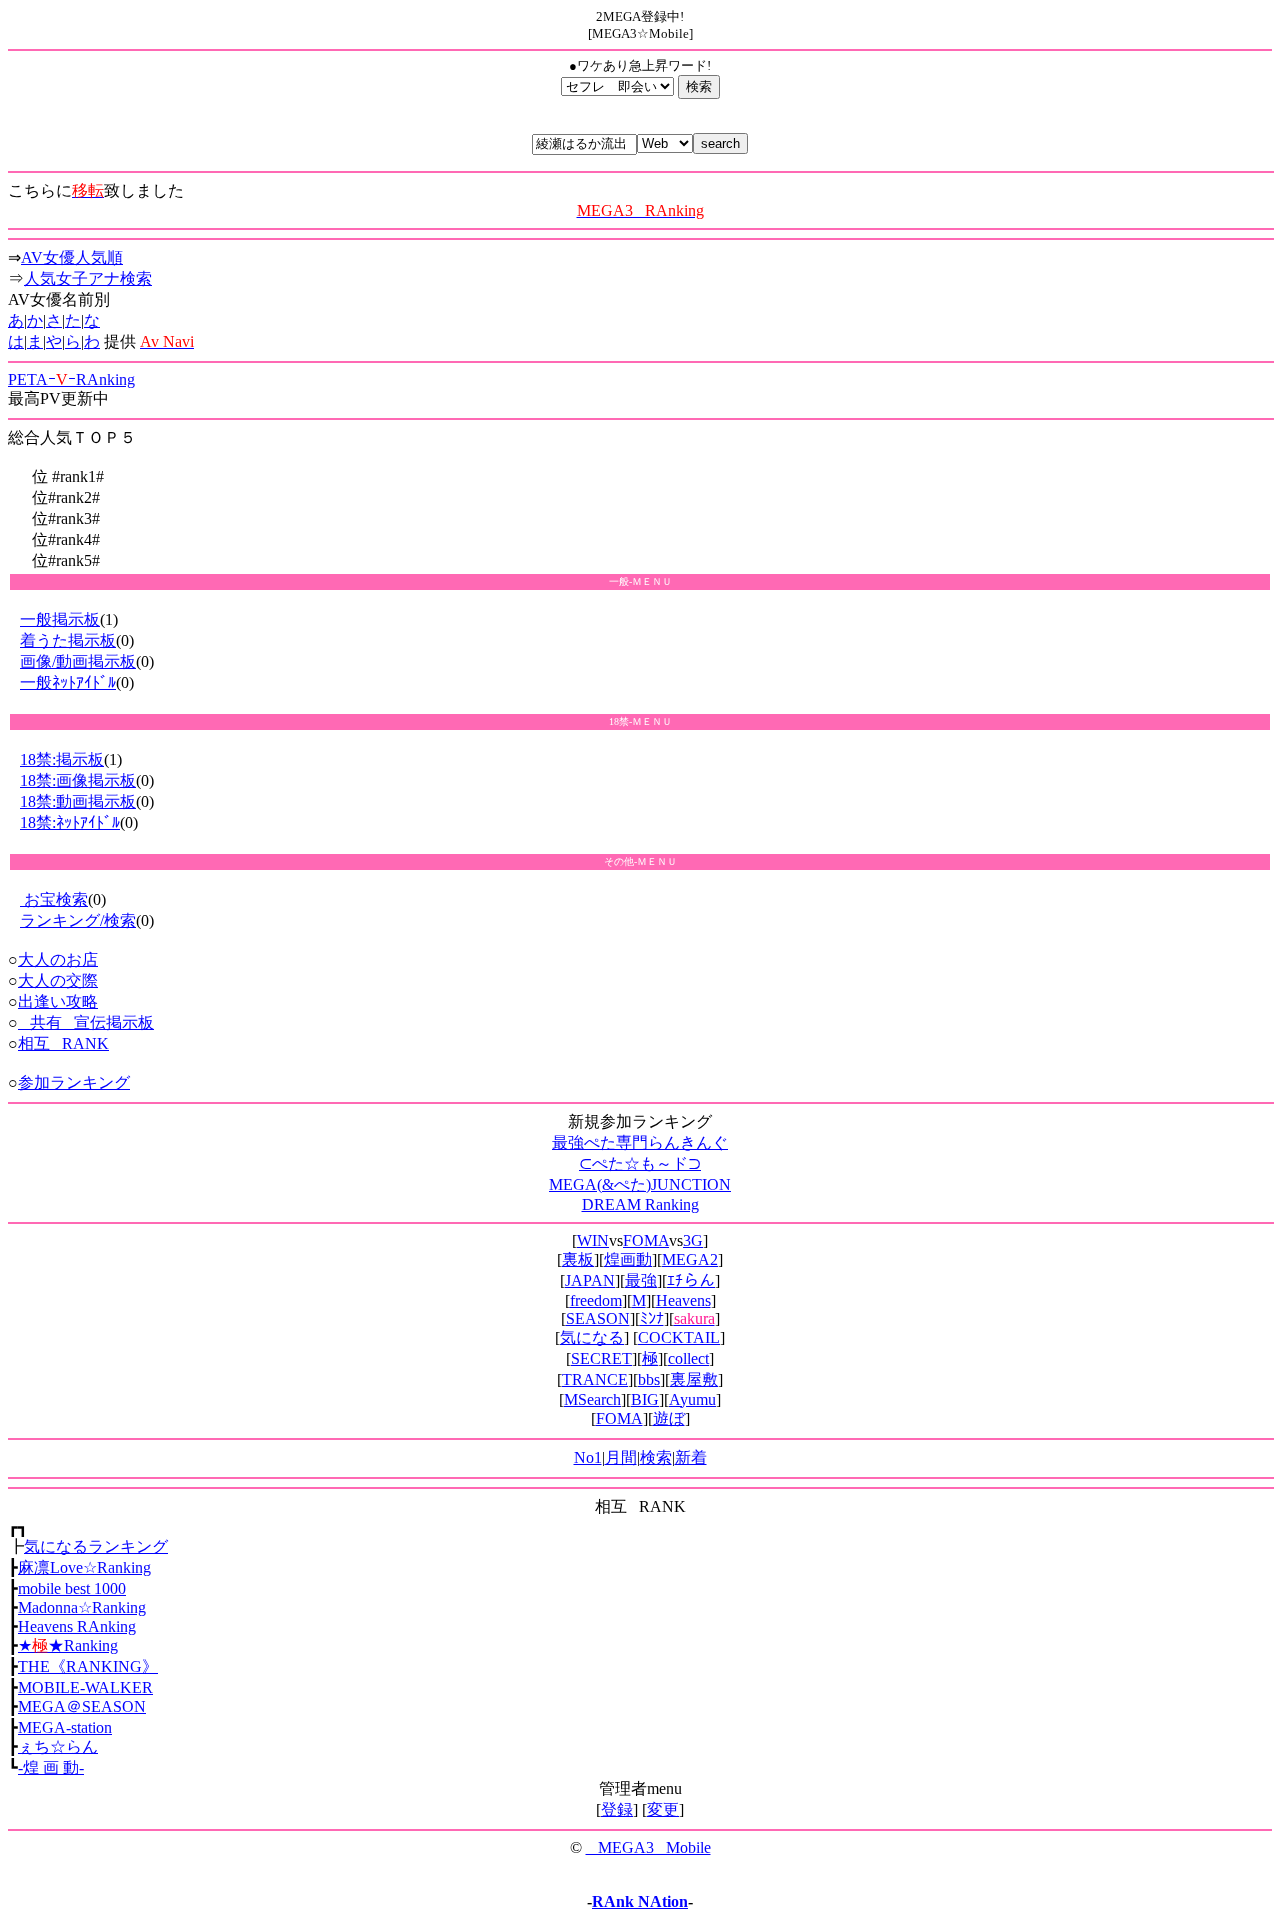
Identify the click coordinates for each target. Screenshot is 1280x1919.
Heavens (683, 1300)
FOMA (646, 1240)
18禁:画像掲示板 (78, 780)
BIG (645, 1399)
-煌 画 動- (51, 1767)
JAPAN (590, 1280)
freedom (596, 1300)
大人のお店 (58, 959)
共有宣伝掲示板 (86, 1022)
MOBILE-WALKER (85, 1687)
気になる (592, 1337)
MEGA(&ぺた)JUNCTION (640, 1184)
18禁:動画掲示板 (78, 801)
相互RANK (63, 1043)
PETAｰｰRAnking (71, 379)
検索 (656, 1457)
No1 (588, 1457)
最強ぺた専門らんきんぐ (640, 1142)
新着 (691, 1457)
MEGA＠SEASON (82, 1706)
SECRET (601, 1358)
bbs (649, 1379)
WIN (593, 1240)
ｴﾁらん (691, 1280)
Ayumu (692, 1399)
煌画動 (628, 1259)
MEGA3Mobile (648, 1847)
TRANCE (595, 1379)
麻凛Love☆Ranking (84, 1567)
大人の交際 (58, 980)
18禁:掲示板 (62, 759)
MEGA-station (65, 1727)
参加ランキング (74, 1082)
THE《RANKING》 (88, 1666)
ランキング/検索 (78, 920)
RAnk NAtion (640, 1901)
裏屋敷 (694, 1379)
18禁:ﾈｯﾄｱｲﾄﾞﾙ (70, 822)
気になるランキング (96, 1546)
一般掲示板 (60, 619)
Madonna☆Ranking (82, 1607)
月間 (621, 1457)
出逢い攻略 (58, 1001)
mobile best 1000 (72, 1588)
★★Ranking (68, 1645)
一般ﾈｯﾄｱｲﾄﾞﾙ (68, 682)
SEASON (598, 1318)
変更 (663, 1809)
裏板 (578, 1259)
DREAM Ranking (640, 1204)
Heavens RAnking (77, 1626)
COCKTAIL (679, 1337)
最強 (641, 1280)
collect (688, 1358)
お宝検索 (54, 899)
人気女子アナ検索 (88, 278)
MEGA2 (690, 1259)
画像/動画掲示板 (78, 661)
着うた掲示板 (68, 640)
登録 (617, 1809)
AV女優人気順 (72, 257)
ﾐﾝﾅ (652, 1318)
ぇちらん (58, 1746)
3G (693, 1240)
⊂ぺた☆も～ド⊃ (640, 1163)
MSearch (592, 1399)
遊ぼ (669, 1418)
